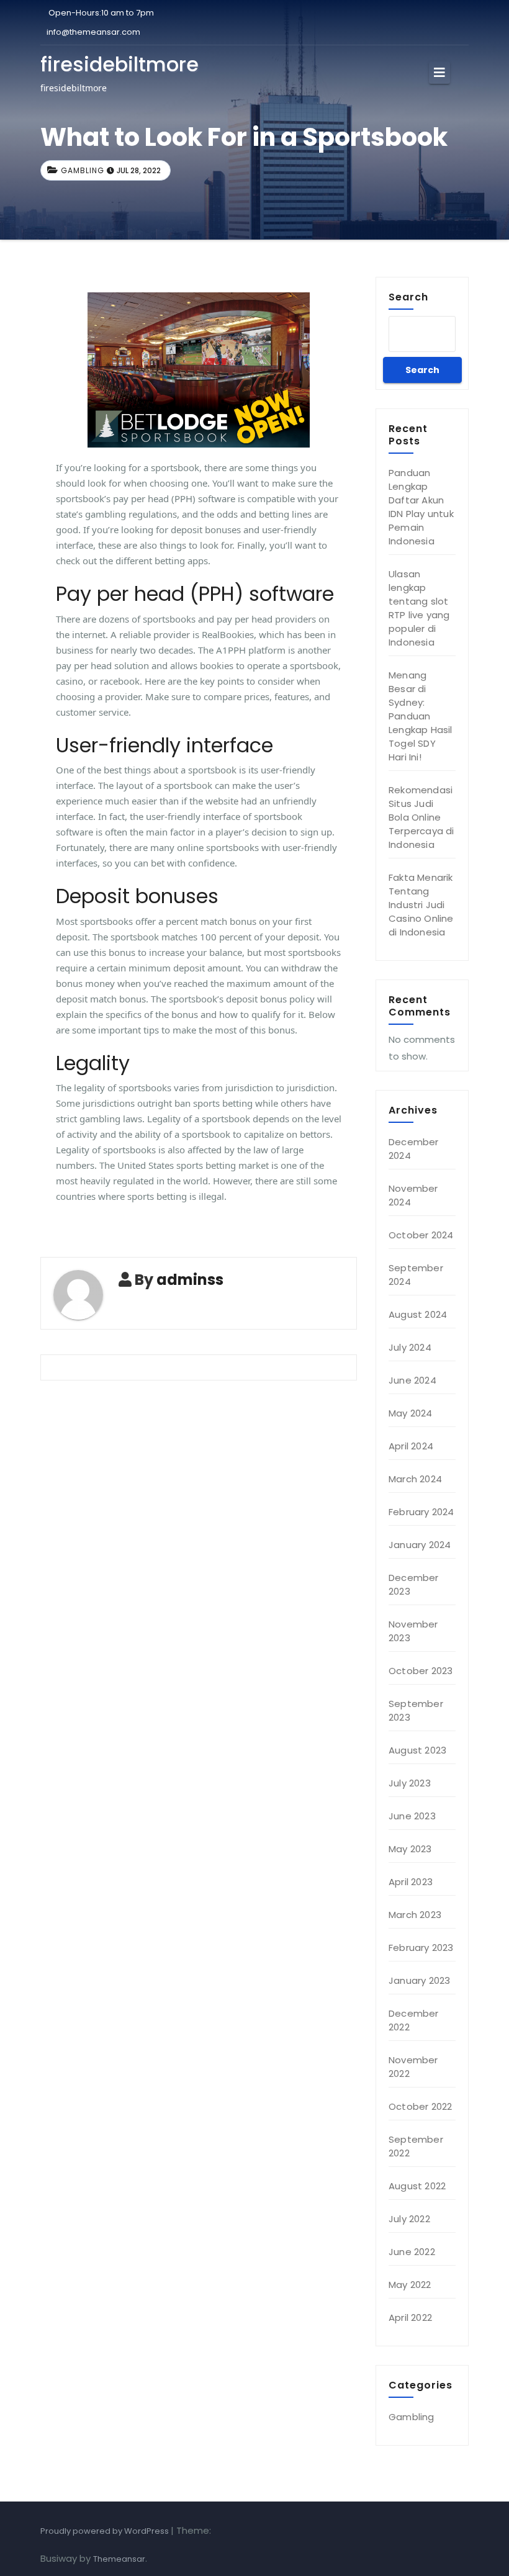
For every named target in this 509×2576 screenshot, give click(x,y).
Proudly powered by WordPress (106, 2531)
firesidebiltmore (119, 64)
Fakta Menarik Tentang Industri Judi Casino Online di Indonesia (421, 905)
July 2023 (410, 1783)
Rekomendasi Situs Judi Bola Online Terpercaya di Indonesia (421, 817)
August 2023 (417, 1750)
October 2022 (420, 2106)
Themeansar (119, 2559)
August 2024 (418, 1314)
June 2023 (412, 1816)
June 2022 (412, 2252)
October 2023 (421, 1671)
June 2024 (412, 1380)
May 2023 (410, 1849)
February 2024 (421, 1512)
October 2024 (421, 1235)
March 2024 (415, 1479)
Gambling (83, 170)
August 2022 (417, 2186)
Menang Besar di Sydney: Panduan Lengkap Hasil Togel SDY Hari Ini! (421, 716)
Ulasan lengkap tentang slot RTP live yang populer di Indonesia (419, 608)
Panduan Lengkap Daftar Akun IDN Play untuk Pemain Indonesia (421, 507)
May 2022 (410, 2285)
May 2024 (411, 1413)
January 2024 (420, 1545)
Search (408, 297)
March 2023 (415, 1915)
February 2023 (421, 1948)
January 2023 (419, 1980)
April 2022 (410, 2317)
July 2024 (410, 1347)
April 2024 (411, 1446)
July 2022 (409, 2219)
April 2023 (411, 1882)
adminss (190, 1280)
